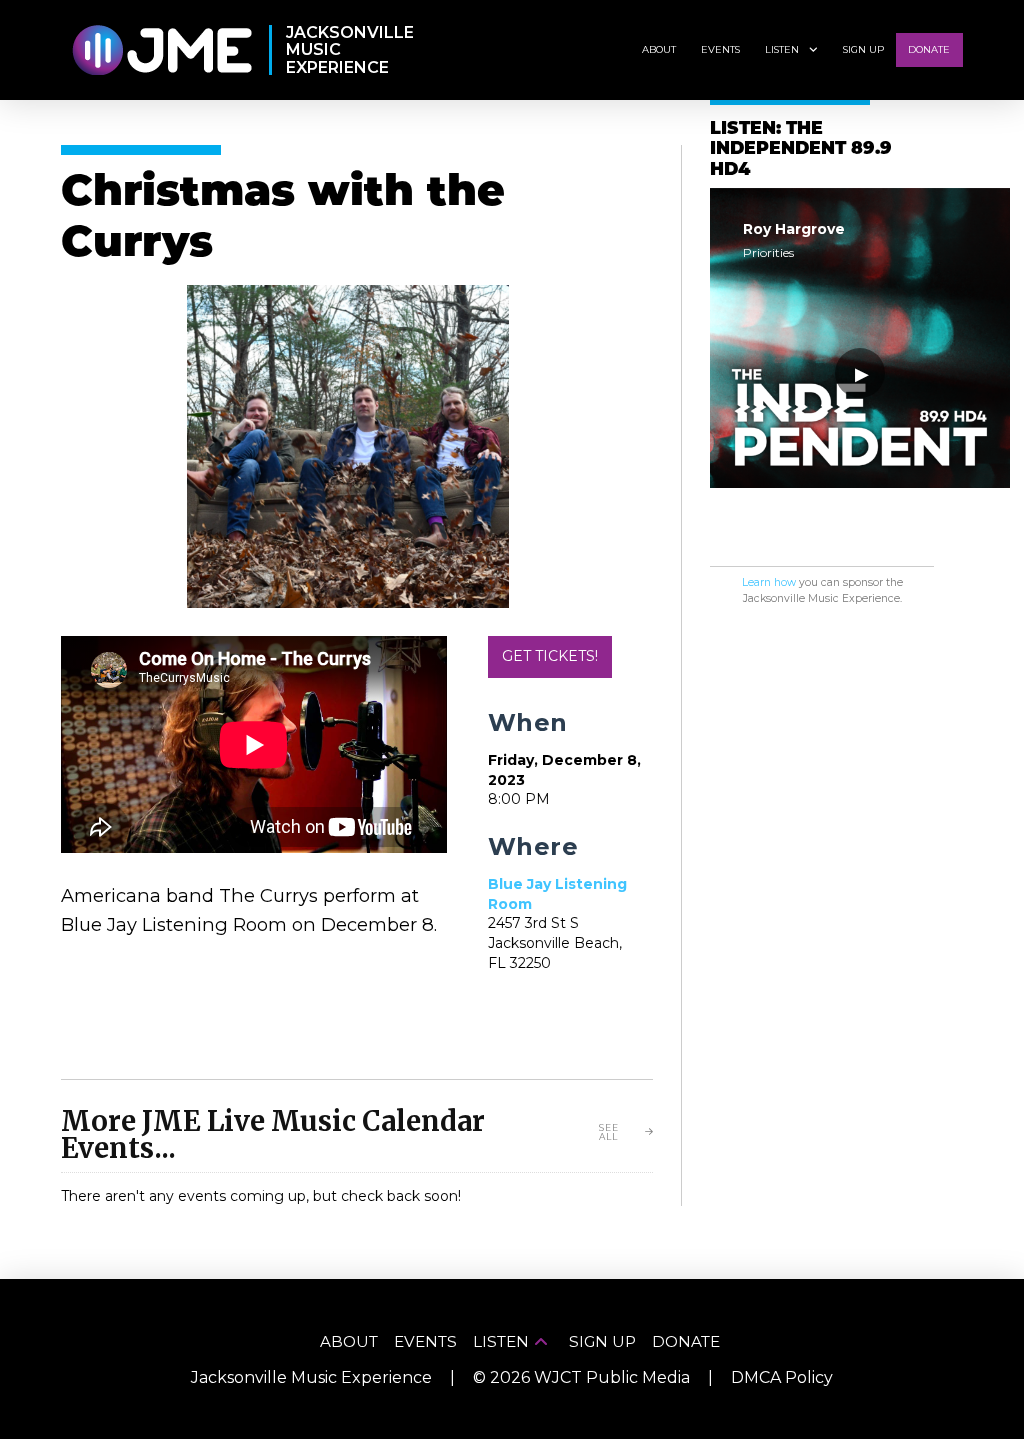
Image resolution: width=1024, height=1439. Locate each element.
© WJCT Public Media (581, 1377)
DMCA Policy (782, 1377)
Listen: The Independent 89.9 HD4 (801, 150)
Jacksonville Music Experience (311, 1377)
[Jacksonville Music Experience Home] (161, 50)
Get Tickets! (550, 656)
